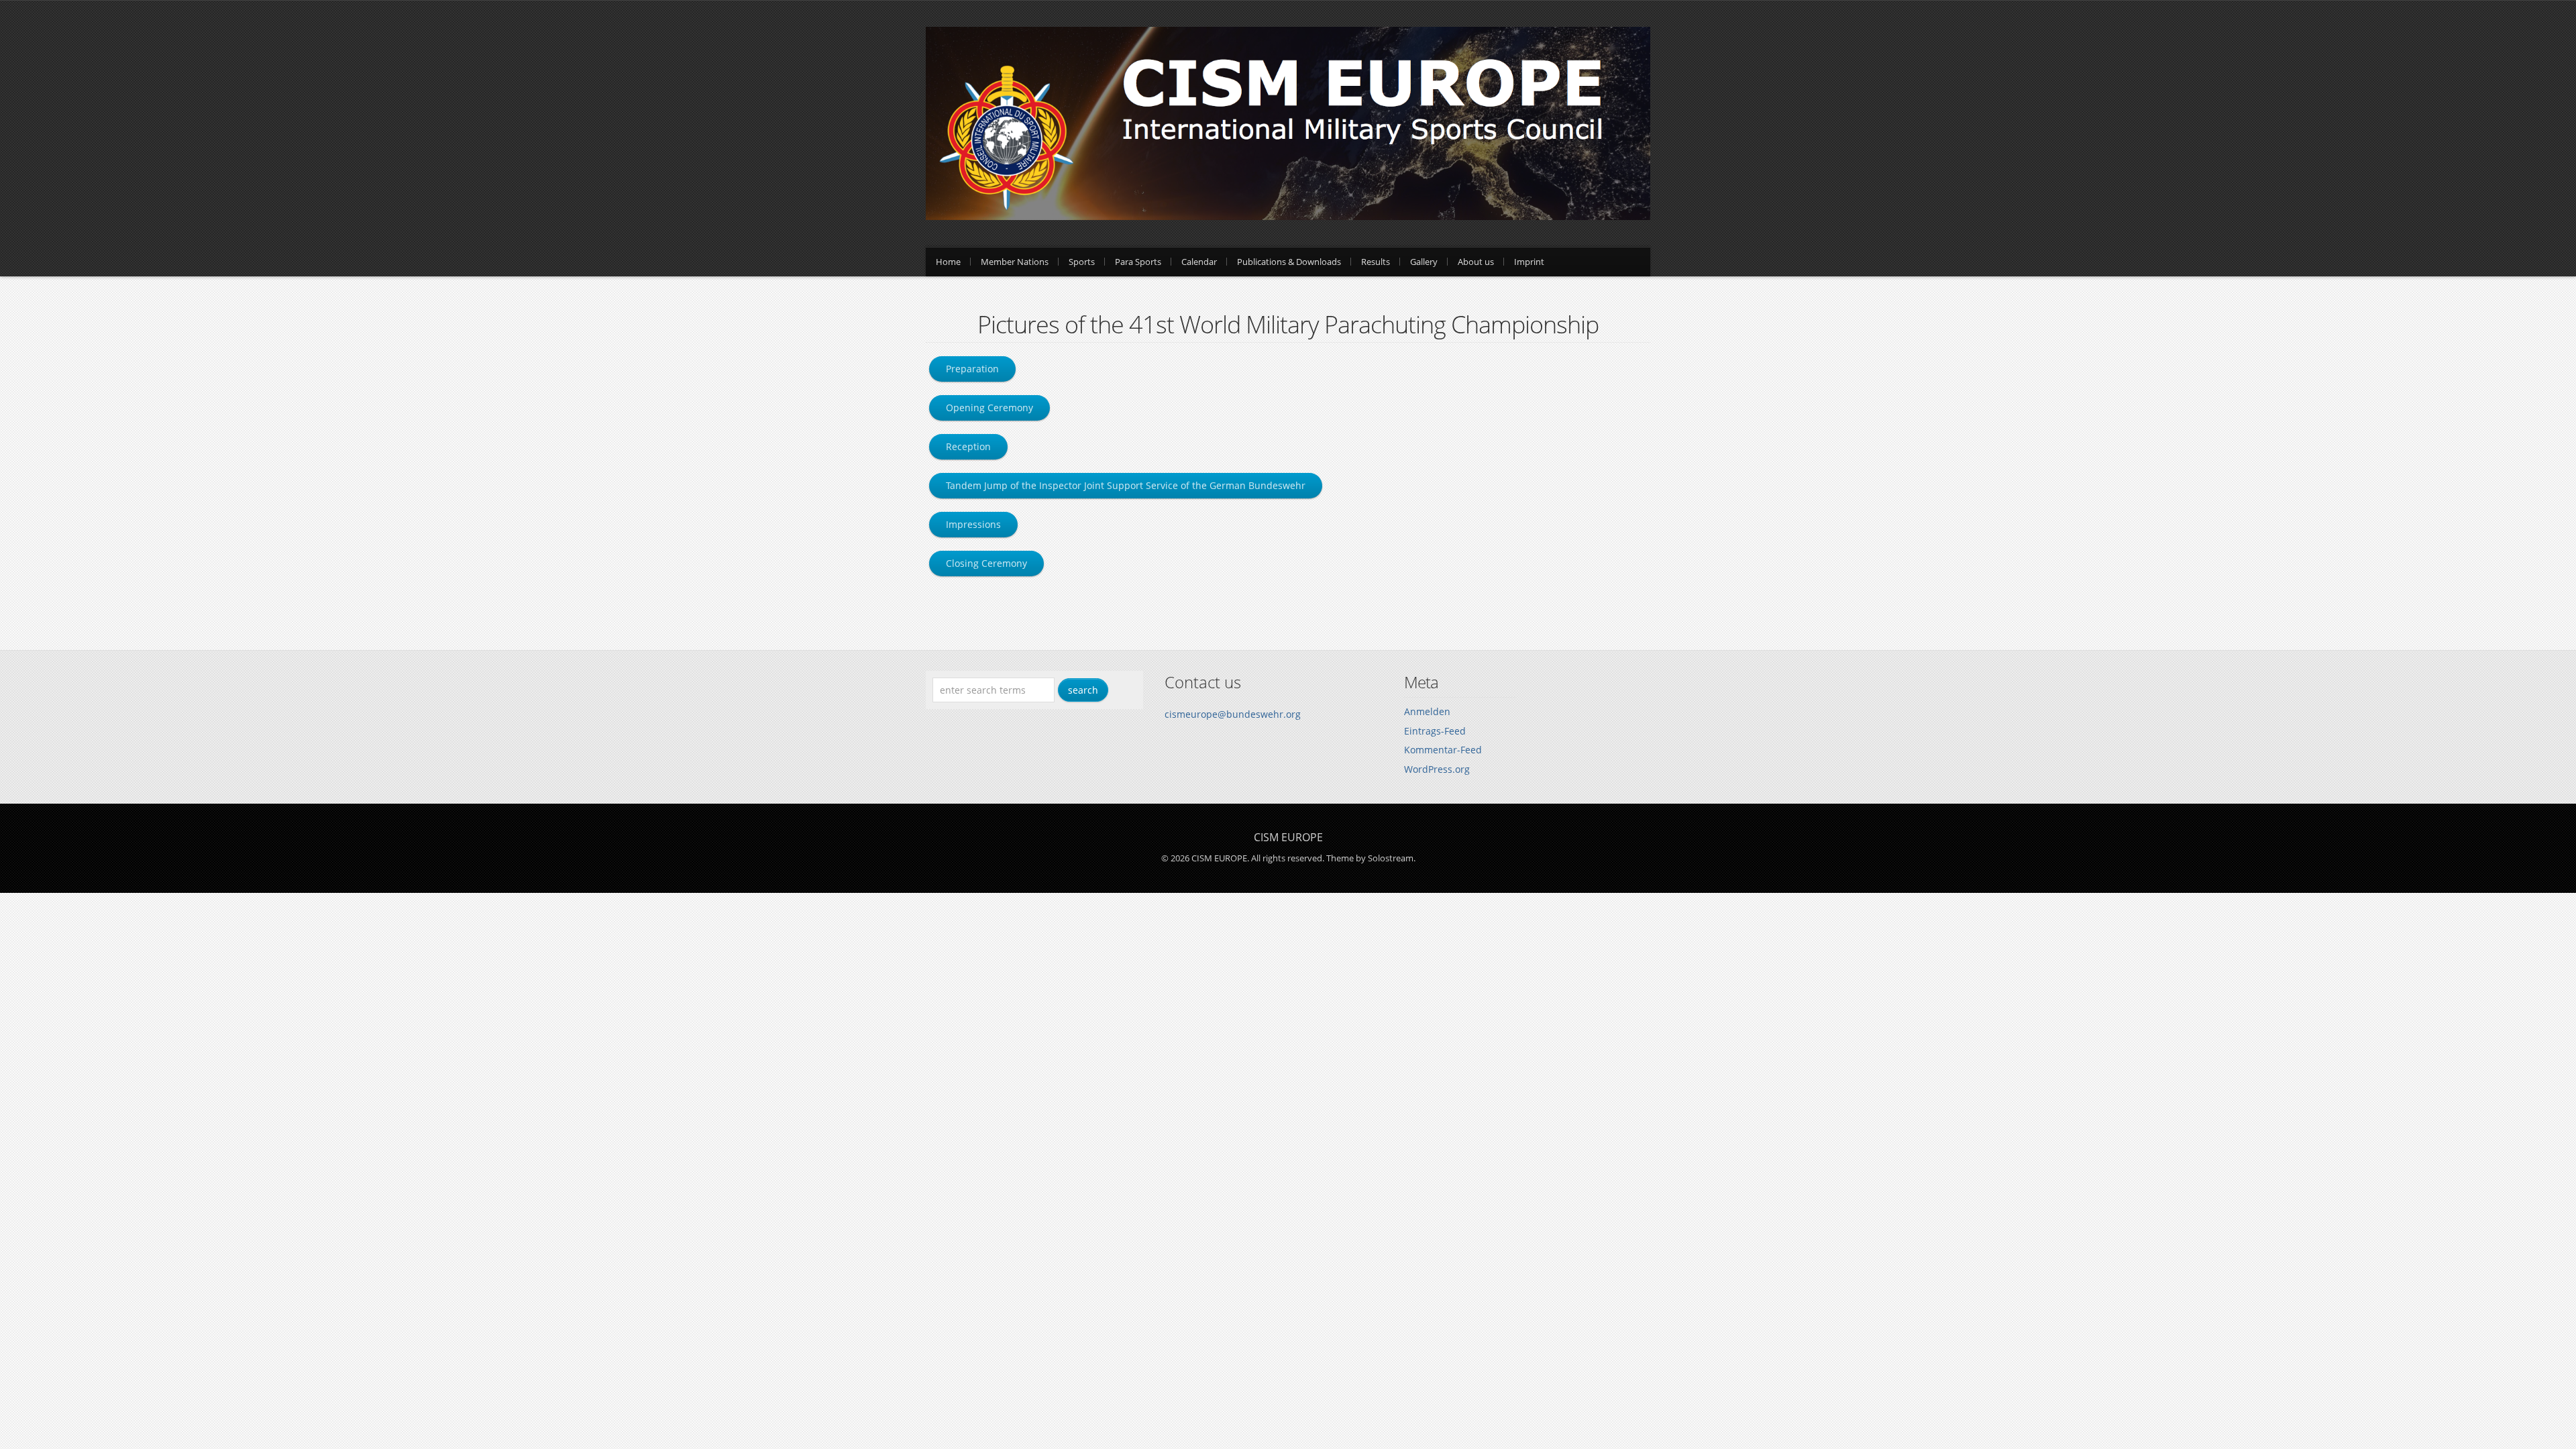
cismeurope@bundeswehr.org (1233, 714)
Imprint (1529, 262)
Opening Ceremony (989, 408)
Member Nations (1015, 262)
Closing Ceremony (986, 563)
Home (948, 262)
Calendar (1199, 262)
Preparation (972, 369)
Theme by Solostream (1370, 858)
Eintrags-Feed (1435, 731)
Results (1376, 262)
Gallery (1424, 262)
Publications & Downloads (1289, 262)
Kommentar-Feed (1443, 750)
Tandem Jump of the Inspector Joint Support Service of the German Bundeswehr (1126, 485)
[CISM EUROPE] (1288, 216)
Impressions (973, 524)
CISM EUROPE (1288, 837)
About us (1476, 262)
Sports (1082, 262)
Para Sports (1138, 262)
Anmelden (1427, 711)
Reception (968, 446)
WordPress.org (1437, 769)
